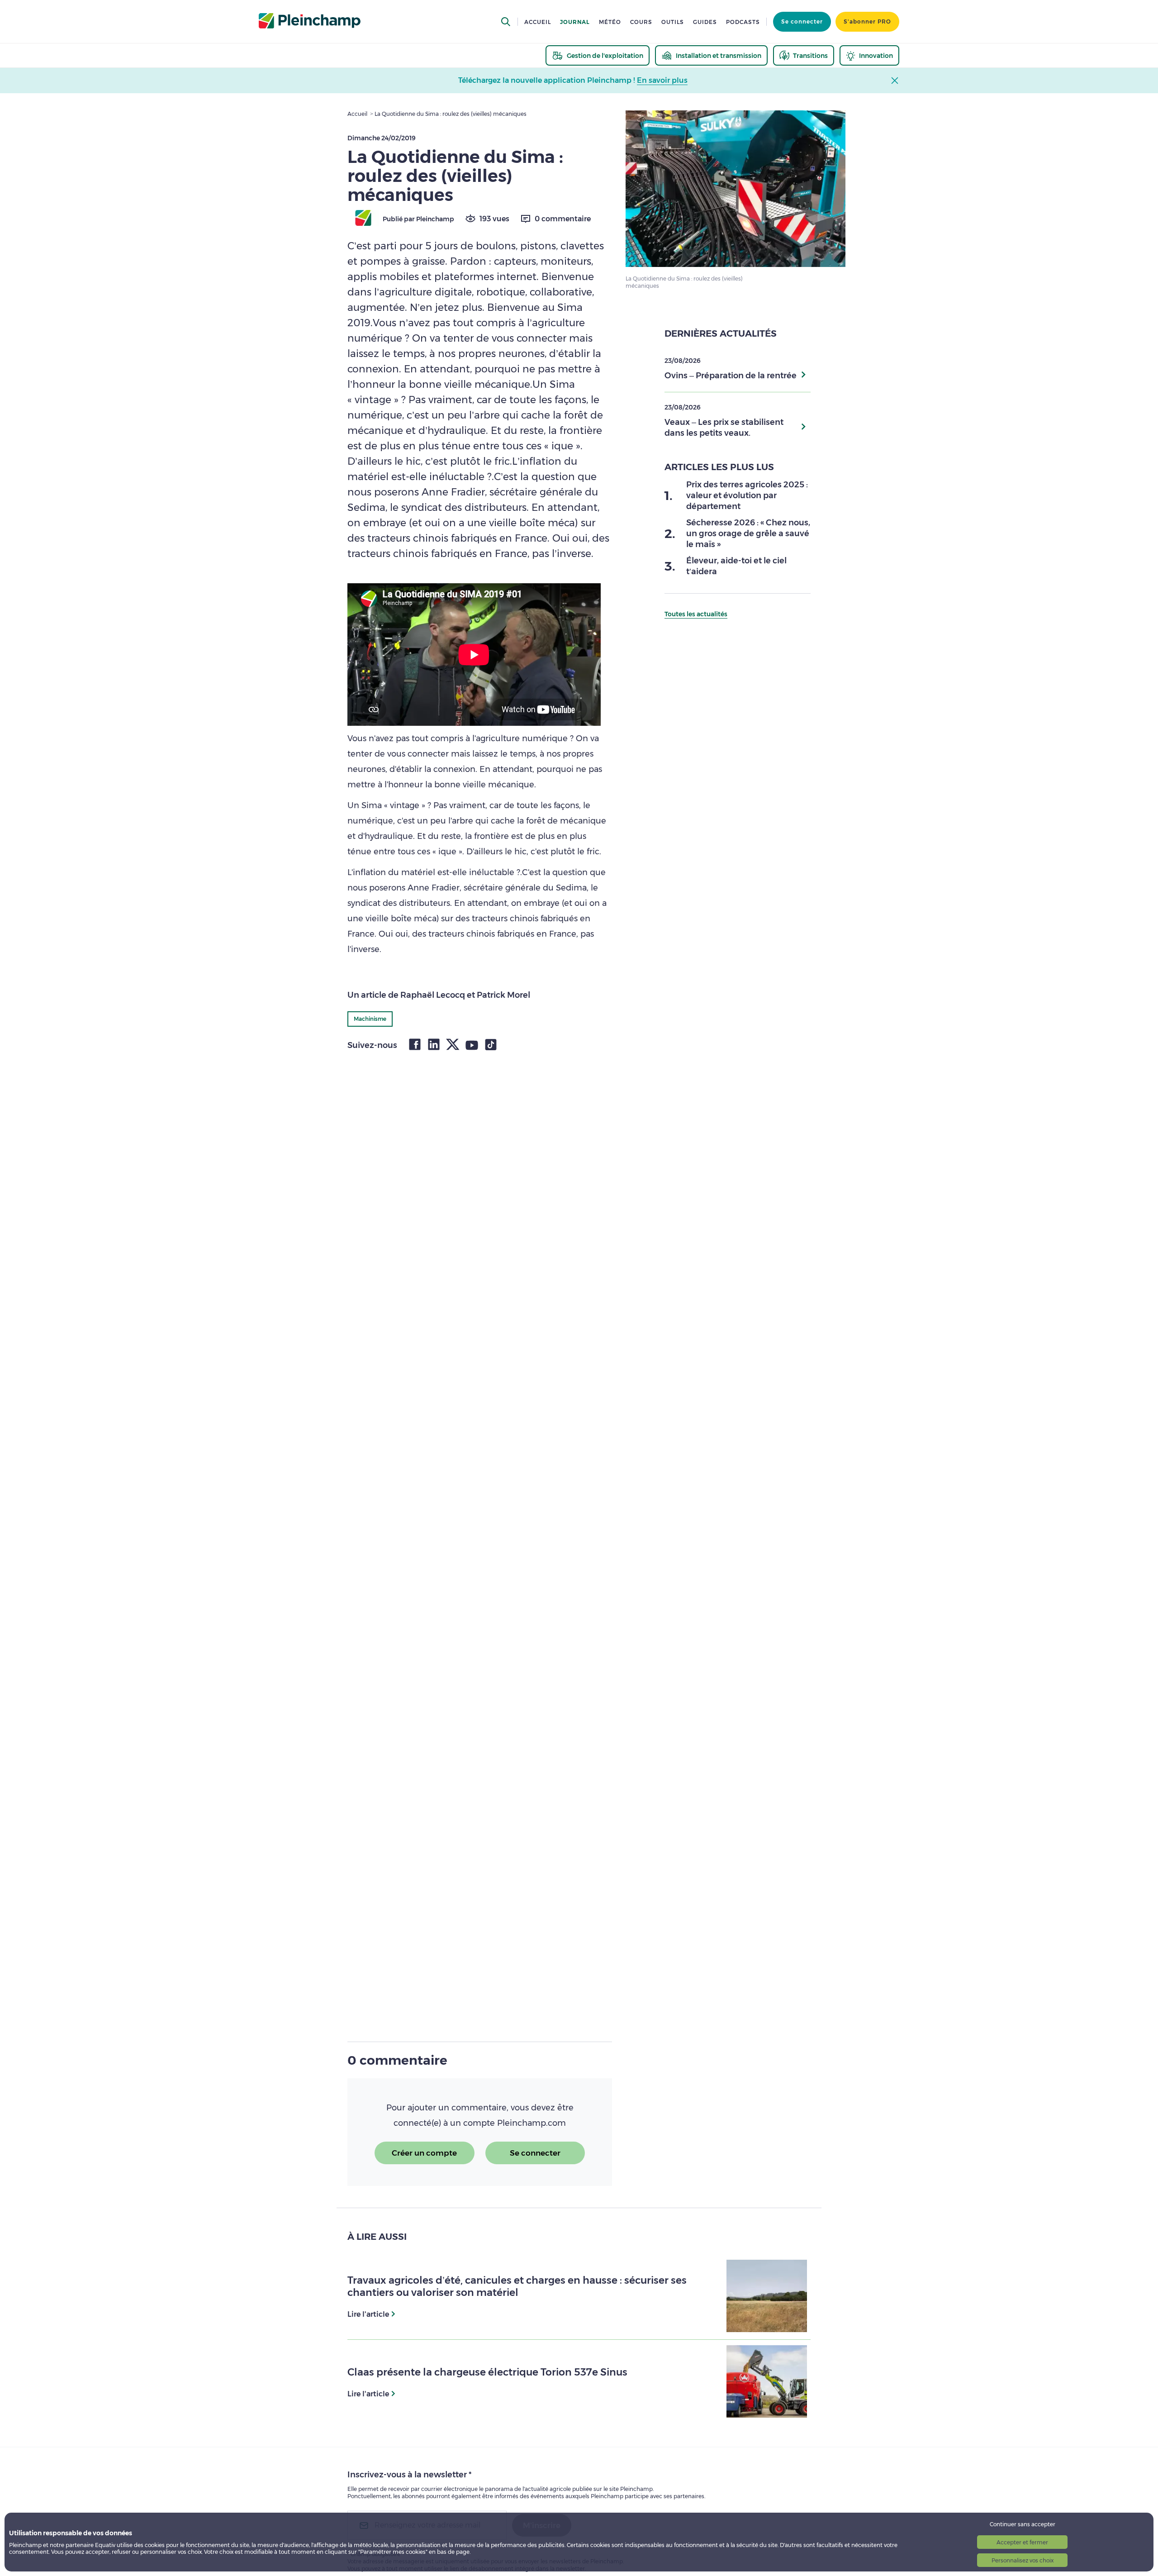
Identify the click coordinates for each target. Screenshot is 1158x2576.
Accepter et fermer (1022, 2542)
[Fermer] (740, 1194)
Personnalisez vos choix (1023, 2560)
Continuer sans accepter (1023, 2524)
